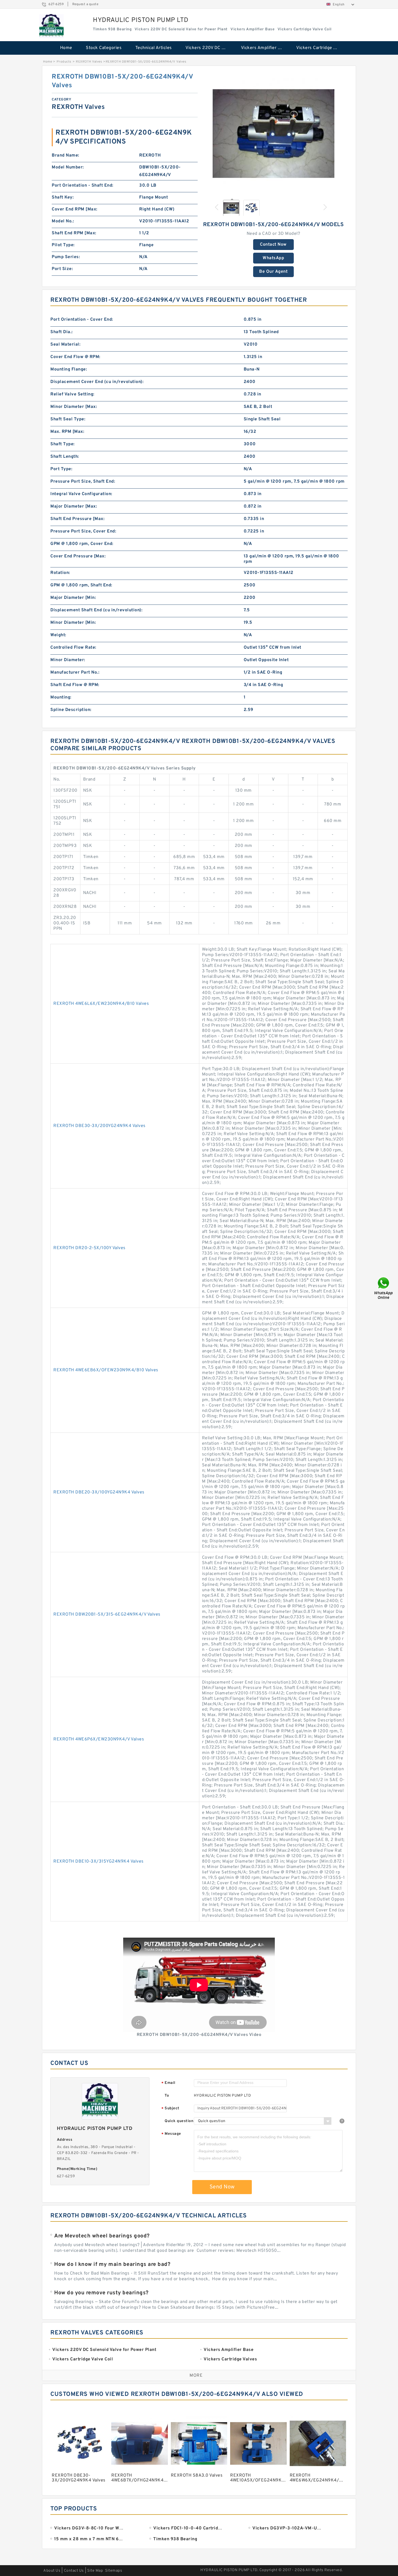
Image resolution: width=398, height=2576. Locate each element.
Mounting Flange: (69, 369)
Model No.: (63, 221)
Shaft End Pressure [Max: (77, 519)
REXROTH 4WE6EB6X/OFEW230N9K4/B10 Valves (106, 1370)
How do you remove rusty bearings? (101, 2293)
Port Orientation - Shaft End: (83, 186)
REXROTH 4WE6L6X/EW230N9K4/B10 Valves (101, 1004)
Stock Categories (104, 48)
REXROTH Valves (89, 62)
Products (64, 62)
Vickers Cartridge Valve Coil (320, 48)
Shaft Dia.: (62, 332)
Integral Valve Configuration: (81, 494)
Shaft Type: (63, 444)
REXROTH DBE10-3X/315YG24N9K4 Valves (99, 1862)
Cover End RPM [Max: (75, 209)
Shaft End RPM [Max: (74, 233)
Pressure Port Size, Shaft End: (83, 482)
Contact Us (74, 2571)
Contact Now (273, 245)
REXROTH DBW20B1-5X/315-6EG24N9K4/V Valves (107, 1615)
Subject (170, 2109)
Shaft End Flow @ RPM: (75, 685)
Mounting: (61, 697)
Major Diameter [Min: (73, 598)
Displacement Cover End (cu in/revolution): (97, 382)
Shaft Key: (63, 197)
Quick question (179, 2121)
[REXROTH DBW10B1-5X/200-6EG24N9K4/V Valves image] (273, 134)
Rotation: (60, 573)
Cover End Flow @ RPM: (75, 357)
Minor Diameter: (68, 660)
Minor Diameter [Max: (74, 407)
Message (171, 2134)
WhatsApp (273, 258)
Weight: (58, 635)
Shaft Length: (65, 457)
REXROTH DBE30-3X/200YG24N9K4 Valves (99, 1126)
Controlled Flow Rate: (73, 648)
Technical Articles (154, 48)
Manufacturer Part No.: (75, 673)
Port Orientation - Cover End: (82, 320)
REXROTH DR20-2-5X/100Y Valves (89, 1248)
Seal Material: (65, 345)
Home (66, 48)
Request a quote (85, 4)
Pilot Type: (63, 245)
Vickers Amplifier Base (265, 48)
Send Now (222, 2187)
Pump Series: (66, 257)
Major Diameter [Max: (74, 506)
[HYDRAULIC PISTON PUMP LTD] (51, 26)
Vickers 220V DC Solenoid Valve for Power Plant (209, 48)
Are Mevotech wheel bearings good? (102, 2236)
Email (168, 2083)
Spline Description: (71, 710)
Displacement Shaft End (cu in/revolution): (96, 610)
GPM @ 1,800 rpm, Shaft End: (81, 585)
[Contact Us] (384, 1288)
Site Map (95, 2571)
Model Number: (68, 167)
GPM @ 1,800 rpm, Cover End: (82, 544)
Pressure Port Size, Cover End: (83, 531)
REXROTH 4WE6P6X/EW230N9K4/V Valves (99, 1739)
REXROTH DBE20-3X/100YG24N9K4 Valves (99, 1492)
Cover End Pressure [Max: (78, 556)
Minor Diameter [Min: (73, 623)
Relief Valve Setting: (72, 394)
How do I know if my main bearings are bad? (112, 2265)
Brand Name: (66, 155)
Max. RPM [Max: (67, 432)
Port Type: (61, 469)
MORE (196, 2376)
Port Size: (62, 269)
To (167, 2096)
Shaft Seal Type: (68, 419)
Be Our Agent (273, 272)
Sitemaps (114, 2571)
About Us (52, 2571)
